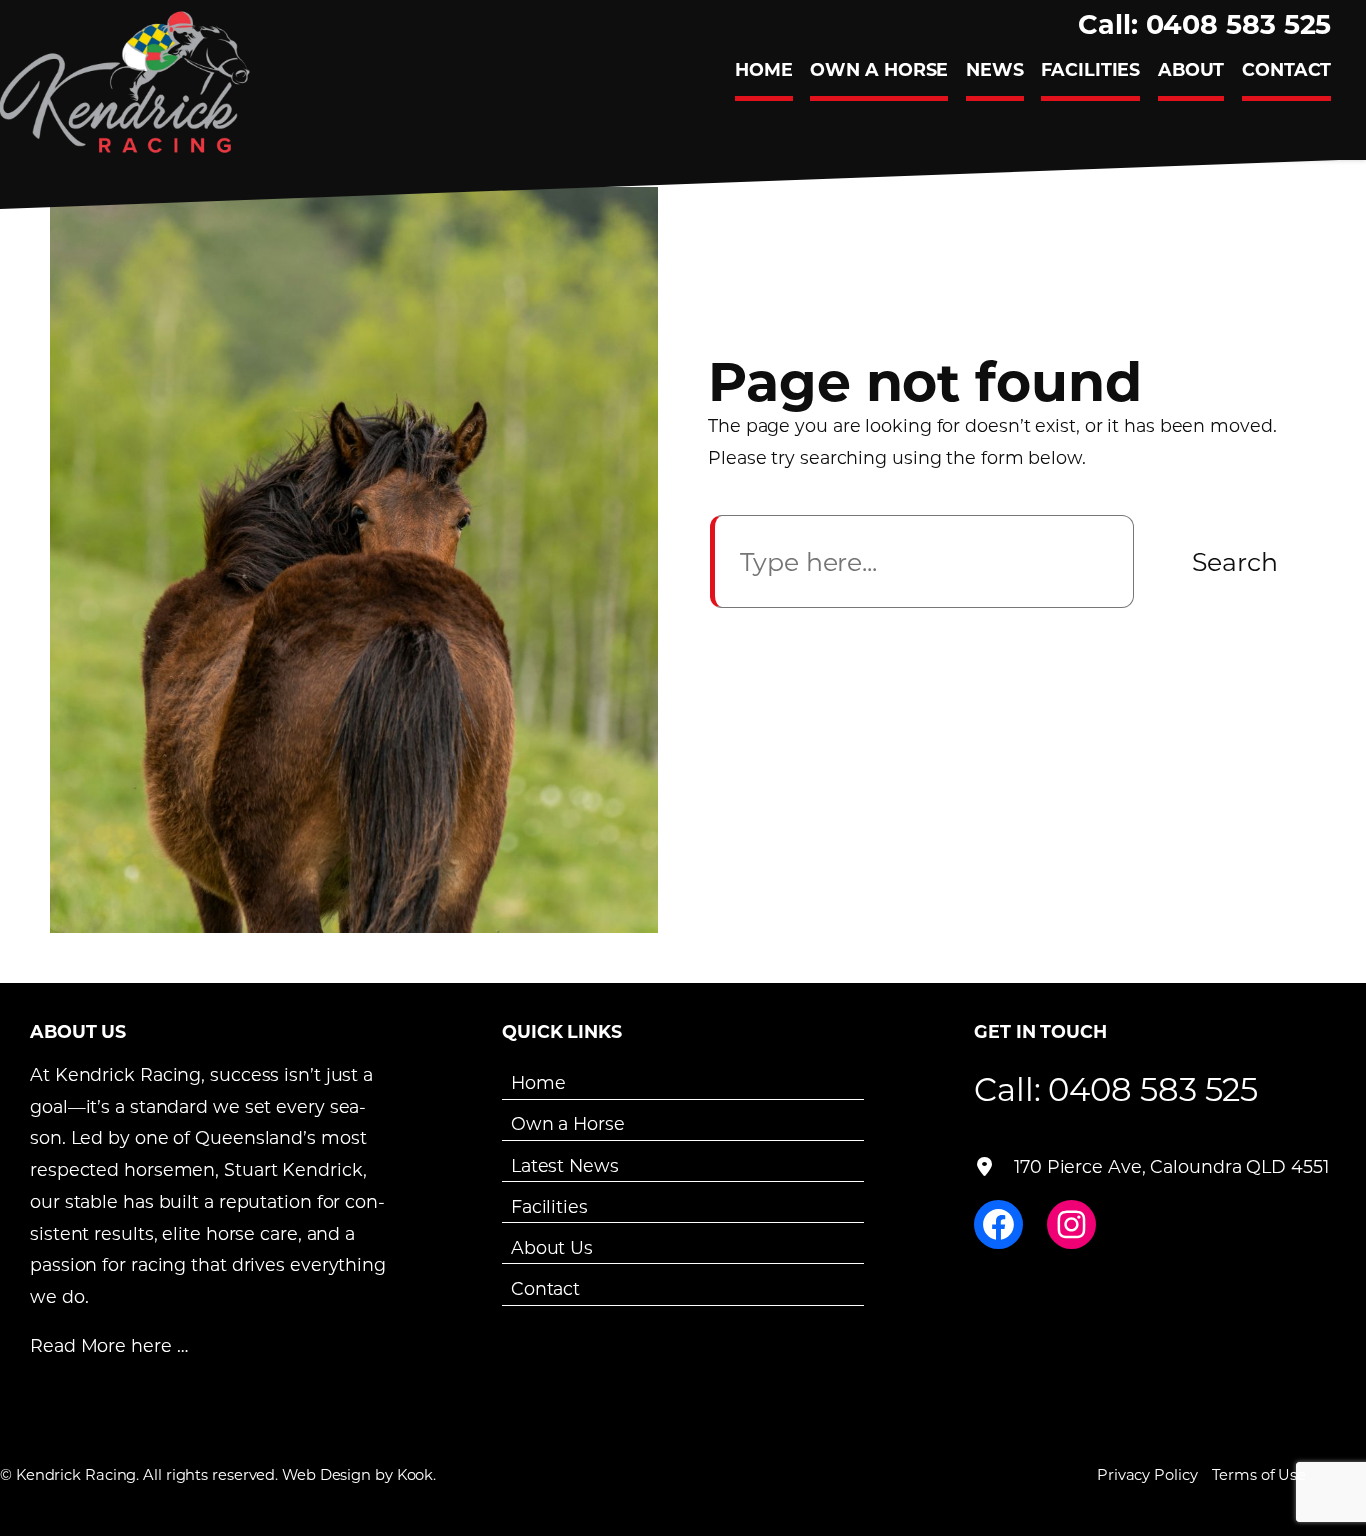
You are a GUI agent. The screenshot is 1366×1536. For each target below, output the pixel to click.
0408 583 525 (1153, 1088)
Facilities (549, 1206)
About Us (552, 1247)
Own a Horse (568, 1123)
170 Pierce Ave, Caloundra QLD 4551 (1171, 1166)
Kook (415, 1474)
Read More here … (108, 1345)
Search (1235, 561)
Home (538, 1082)
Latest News (565, 1164)
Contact (545, 1288)
